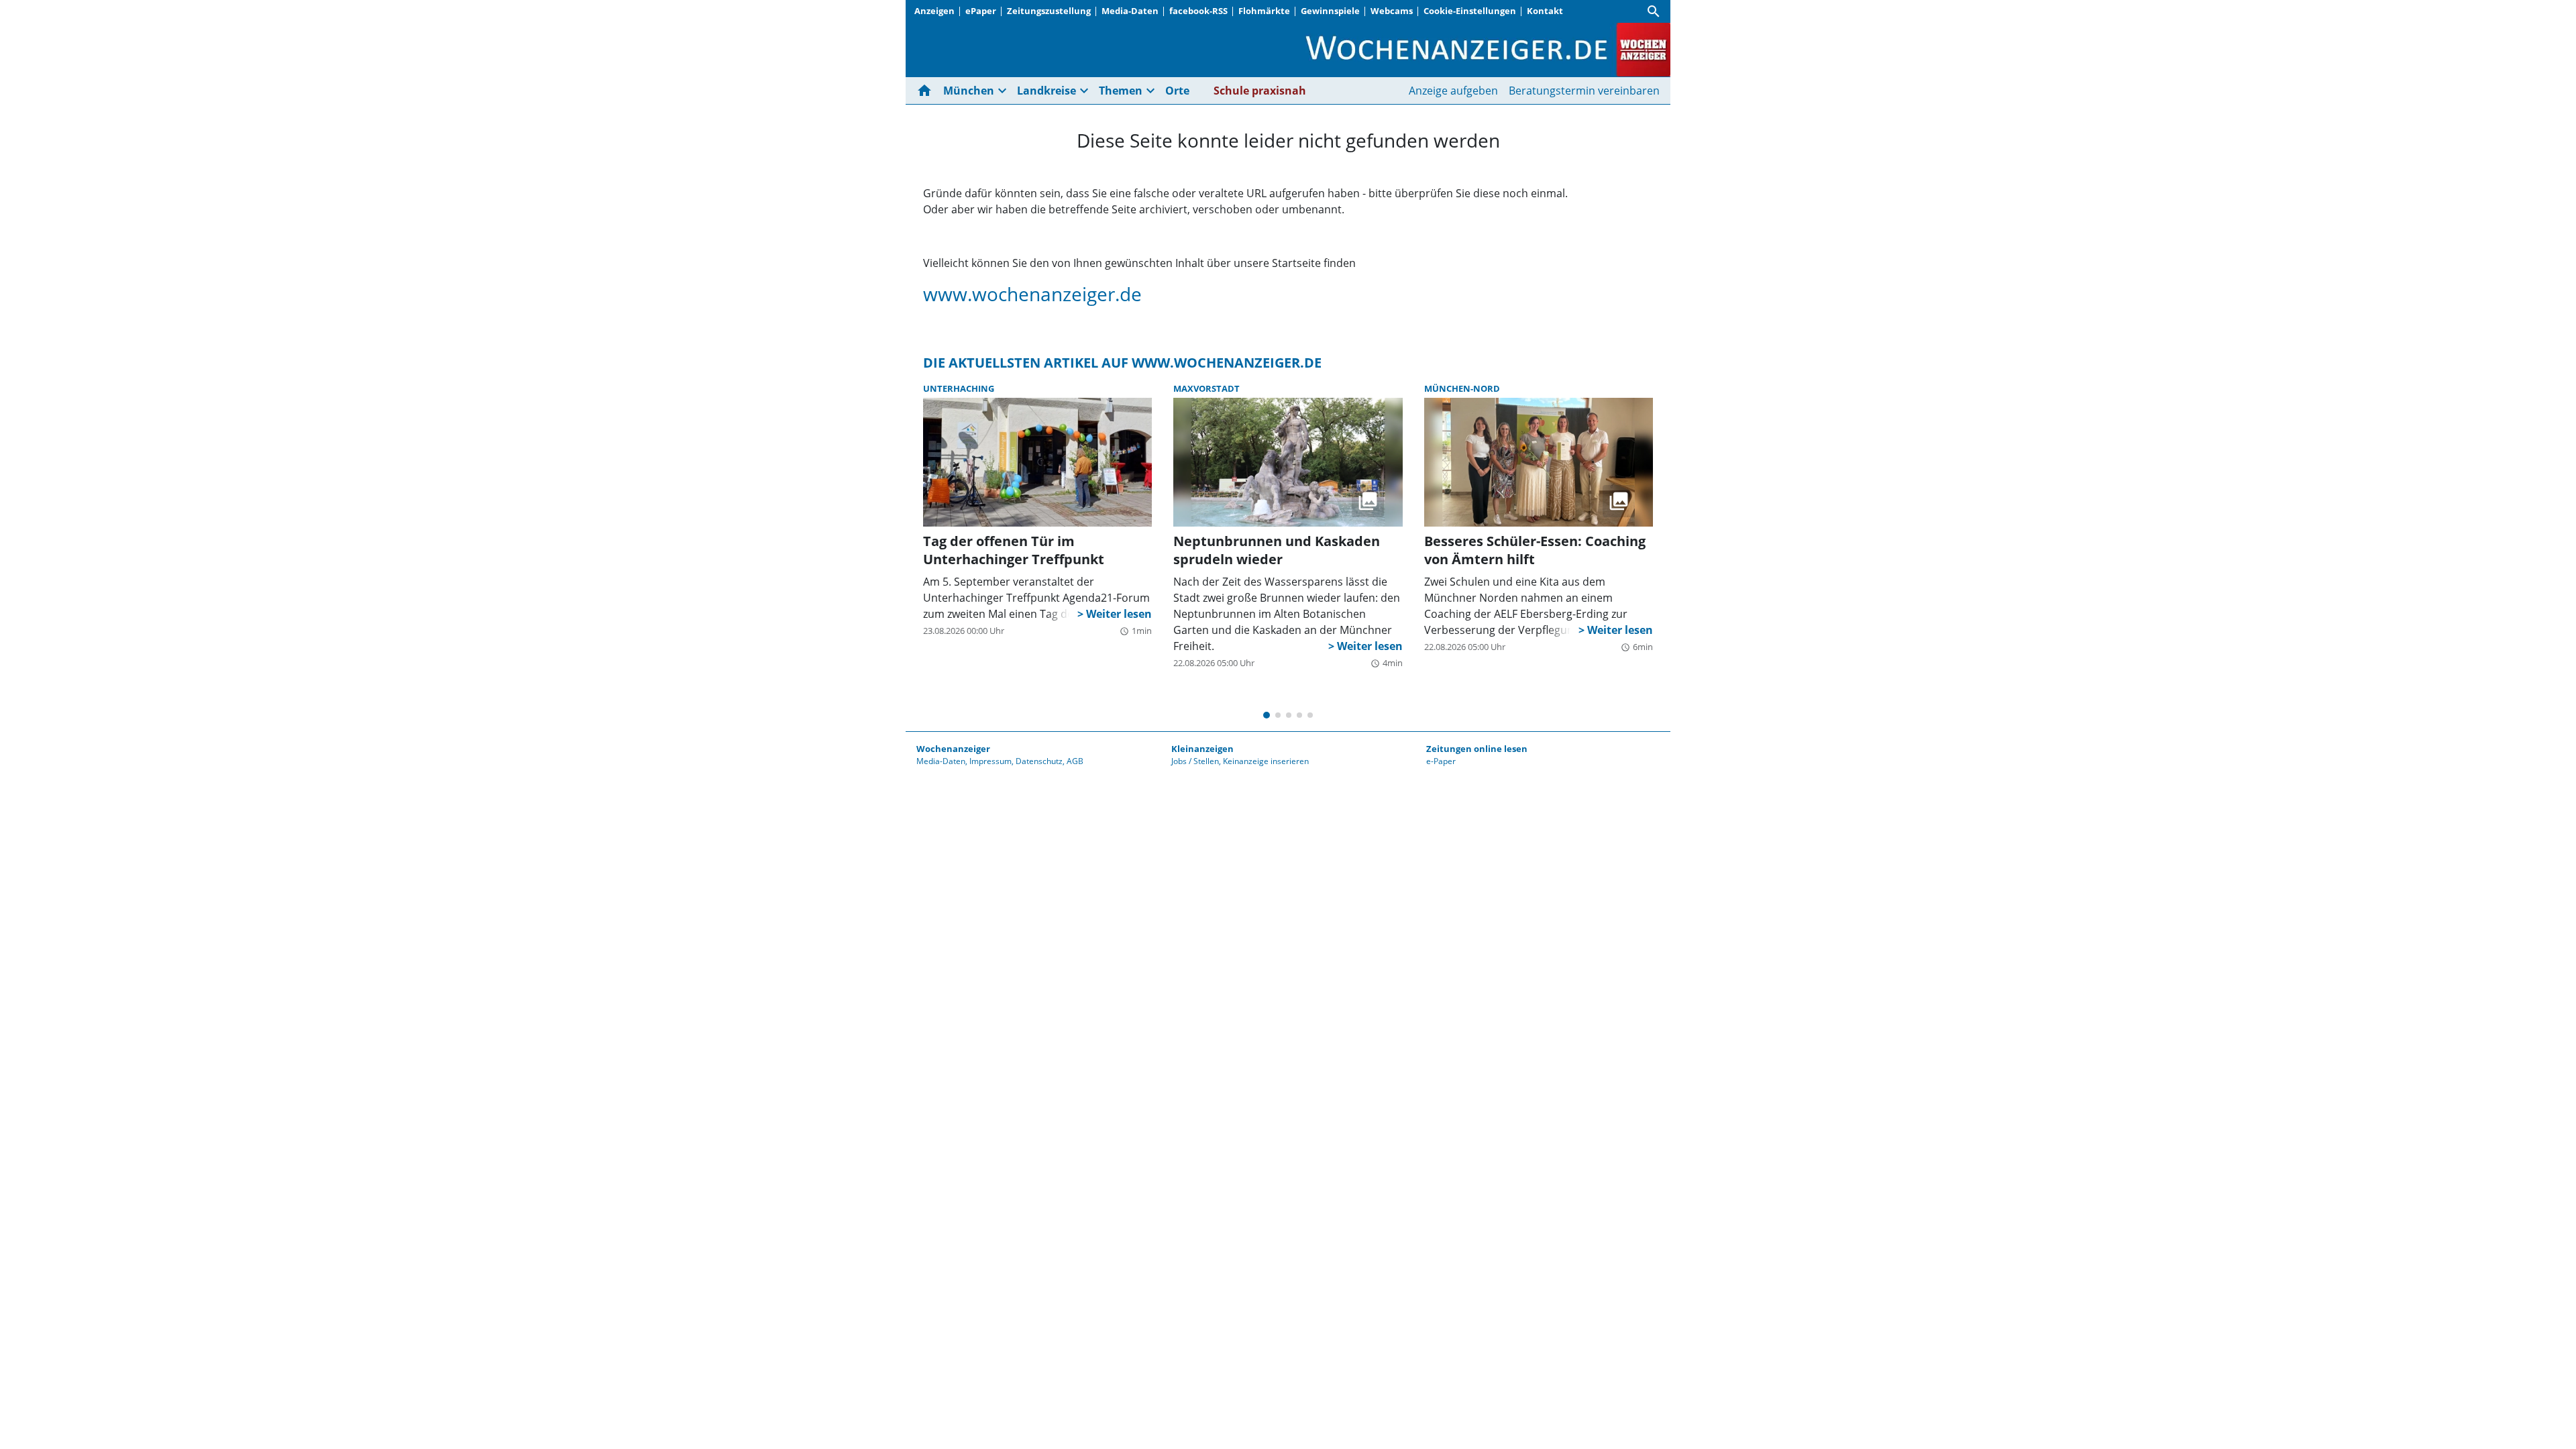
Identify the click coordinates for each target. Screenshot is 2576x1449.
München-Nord (1462, 388)
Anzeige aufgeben (1453, 91)
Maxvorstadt (1206, 388)
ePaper (981, 11)
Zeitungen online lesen (1477, 749)
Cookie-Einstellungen (1470, 11)
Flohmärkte (1264, 11)
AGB (1075, 761)
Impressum (990, 761)
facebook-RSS (1198, 11)
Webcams (1392, 11)
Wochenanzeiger (953, 749)
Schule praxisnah (1260, 91)
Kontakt (1545, 11)
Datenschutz (1039, 761)
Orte (1177, 91)
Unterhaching (959, 388)
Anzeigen (934, 11)
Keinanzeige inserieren (1266, 761)
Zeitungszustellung (1049, 11)
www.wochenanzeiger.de (1032, 294)
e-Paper (1441, 761)
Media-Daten (1130, 11)
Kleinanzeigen (1202, 749)
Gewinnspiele (1330, 11)
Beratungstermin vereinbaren (1584, 91)
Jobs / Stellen (1195, 761)
